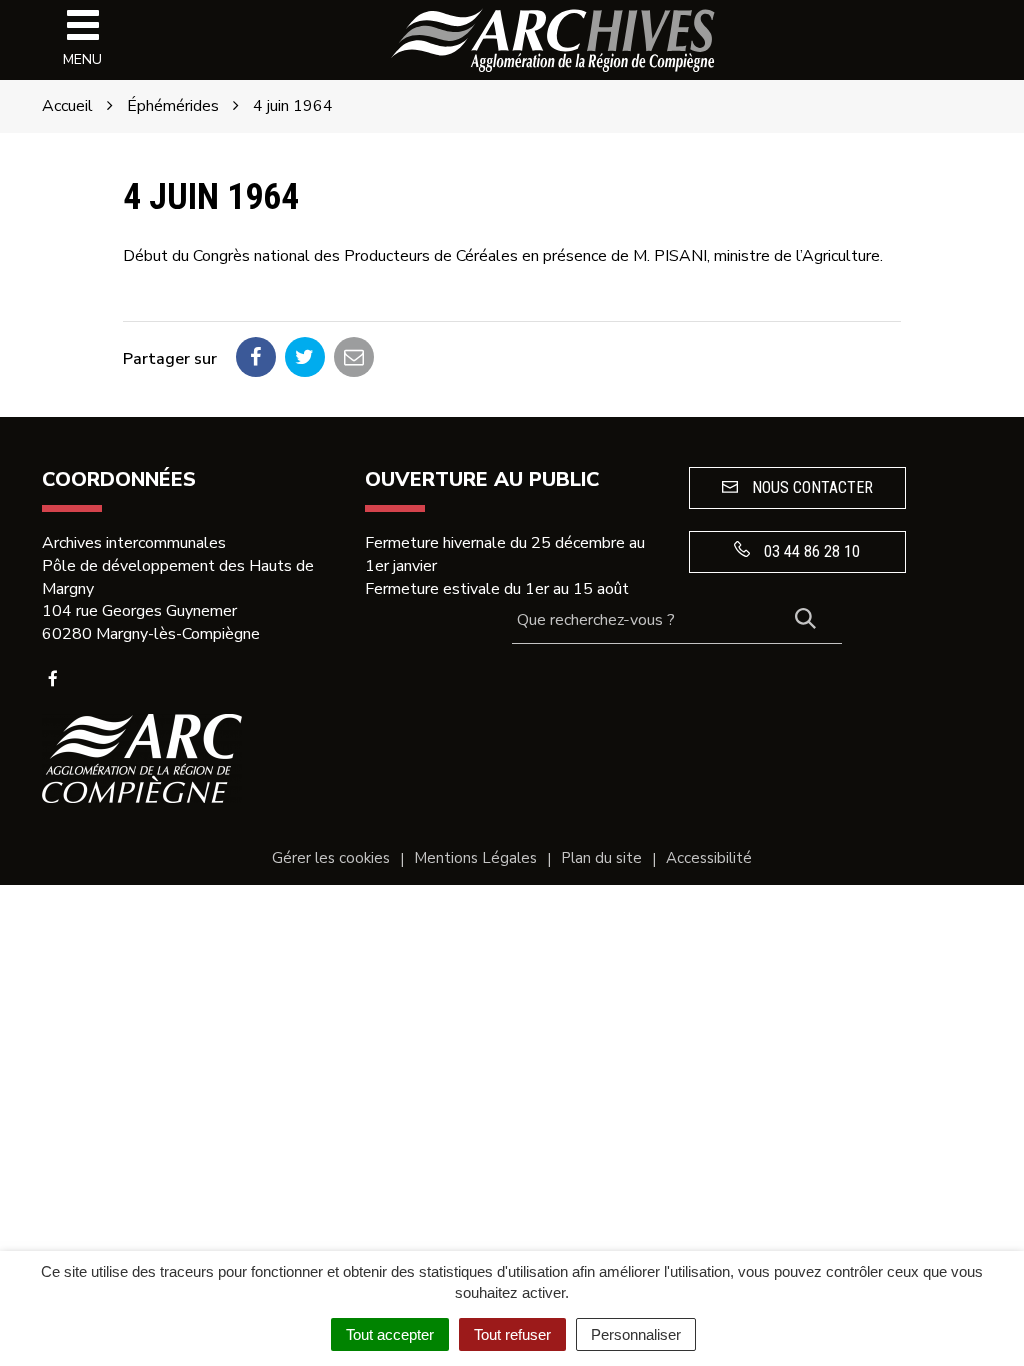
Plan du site (601, 858)
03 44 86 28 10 (810, 551)
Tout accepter (390, 1334)
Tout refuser (512, 1334)
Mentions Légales (475, 858)
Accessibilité (709, 858)
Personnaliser (636, 1334)
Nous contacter (810, 487)
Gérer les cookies (331, 858)
